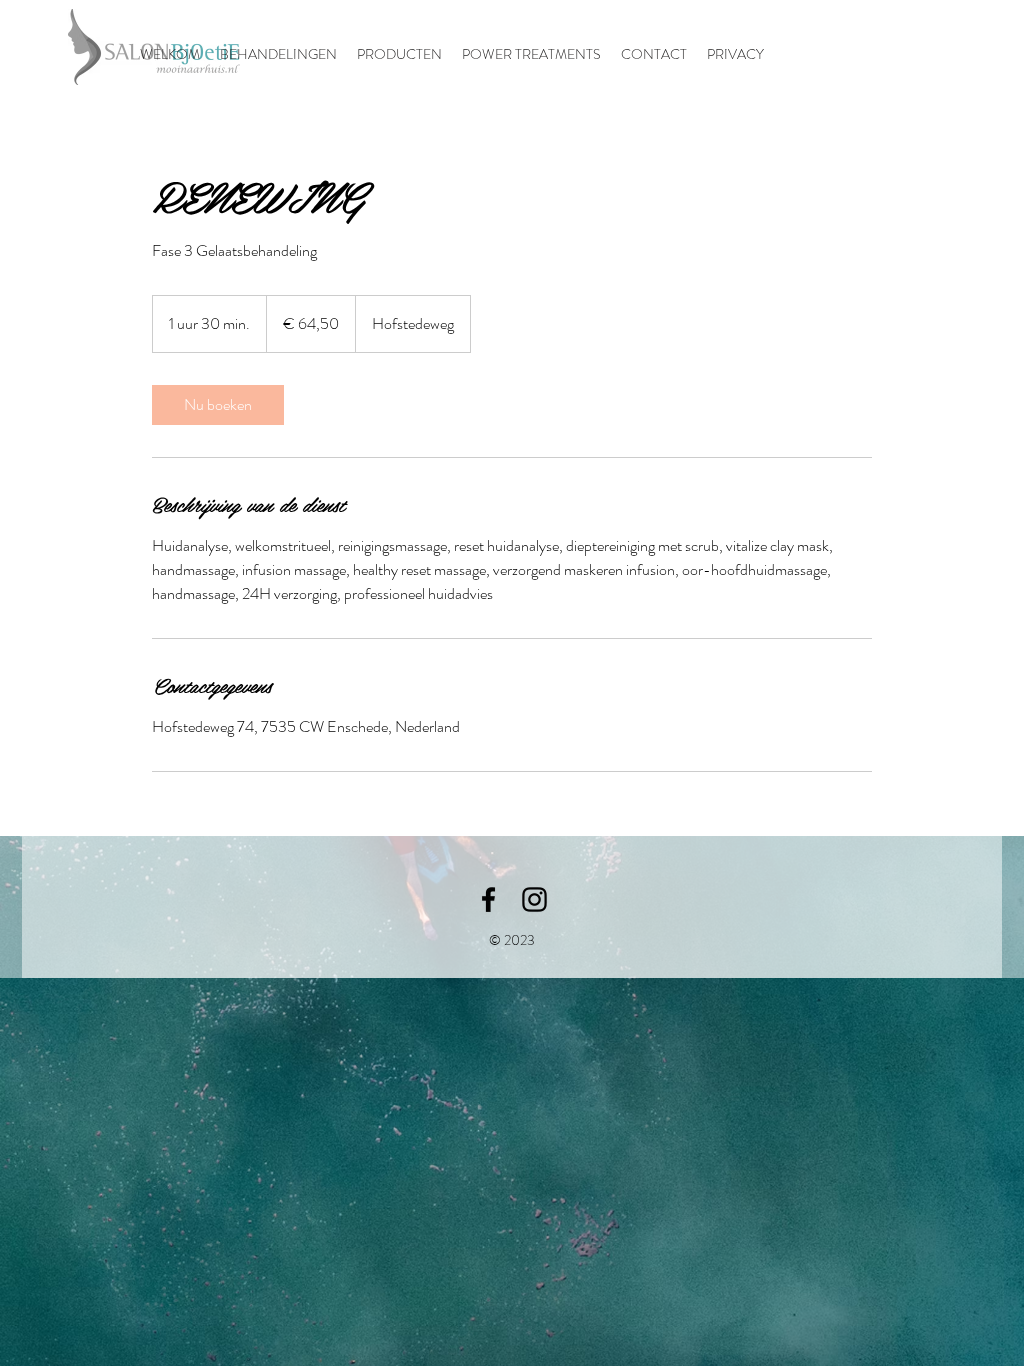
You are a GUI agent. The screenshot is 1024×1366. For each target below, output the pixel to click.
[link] (218, 405)
